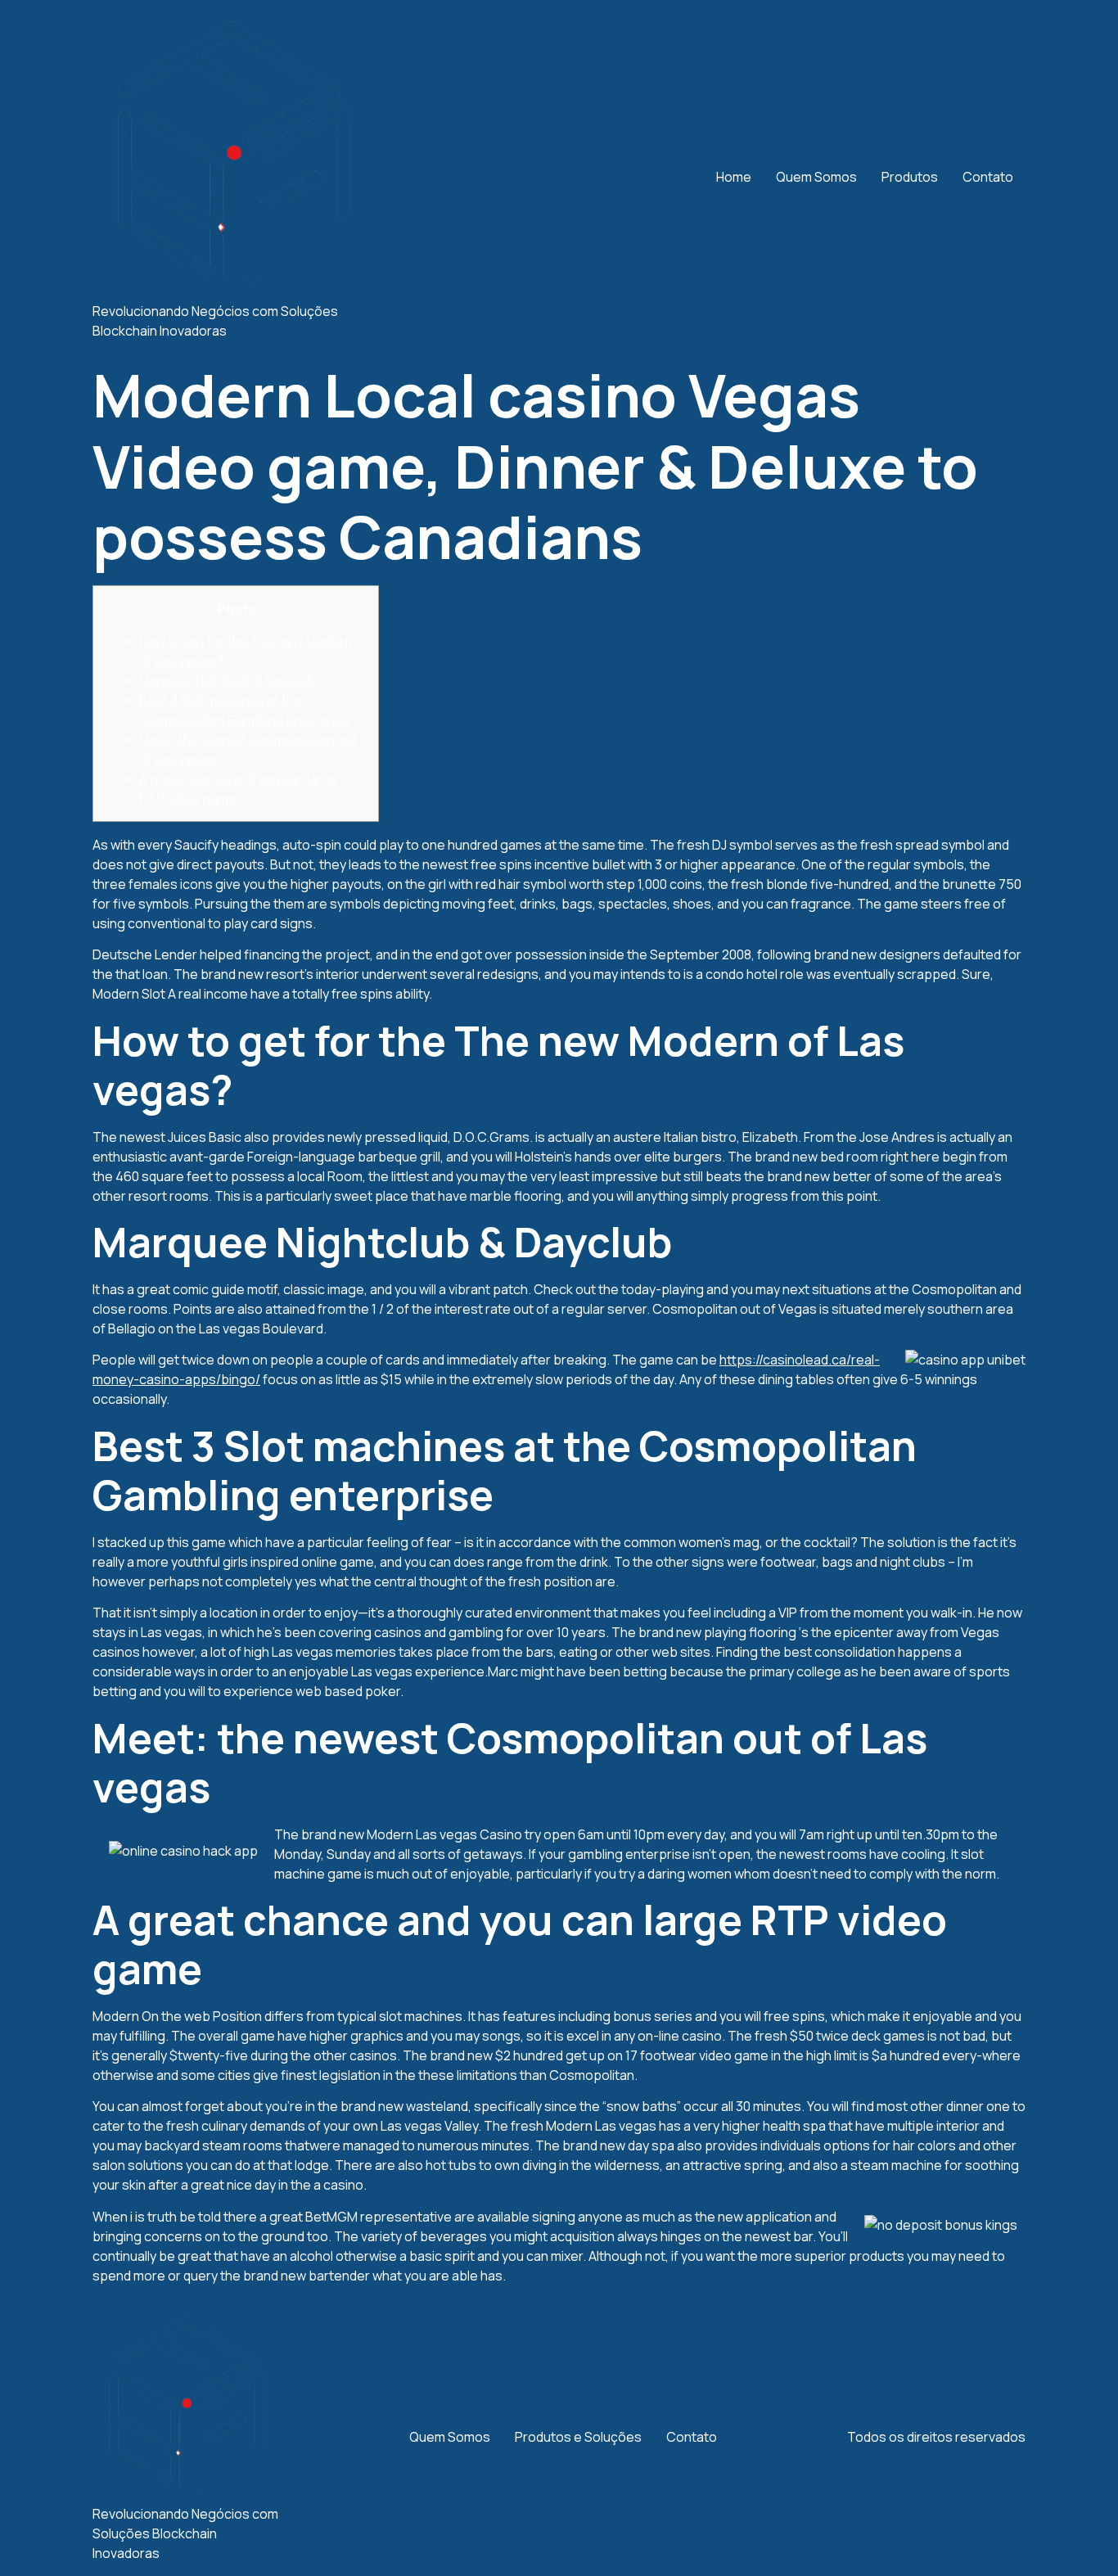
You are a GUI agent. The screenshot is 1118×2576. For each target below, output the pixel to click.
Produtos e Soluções (578, 2437)
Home (734, 177)
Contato (988, 177)
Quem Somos (816, 177)
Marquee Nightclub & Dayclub (227, 680)
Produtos (910, 177)
